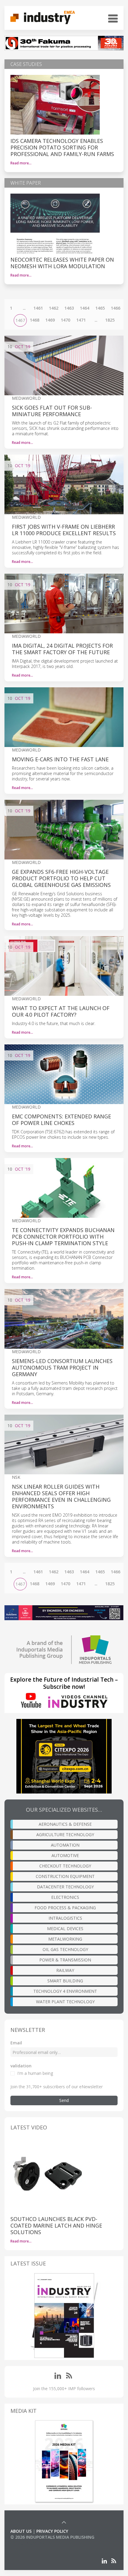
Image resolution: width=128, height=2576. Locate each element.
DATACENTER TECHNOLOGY (65, 1887)
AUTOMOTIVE (65, 1855)
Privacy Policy (52, 2531)
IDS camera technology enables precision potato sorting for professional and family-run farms (62, 147)
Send (64, 2100)
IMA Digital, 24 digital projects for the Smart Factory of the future (62, 649)
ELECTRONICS (65, 1897)
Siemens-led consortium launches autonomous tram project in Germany (62, 1368)
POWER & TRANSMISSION (65, 1960)
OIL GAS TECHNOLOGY (65, 1949)
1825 (110, 320)
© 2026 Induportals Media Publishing (52, 2537)
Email (16, 2043)
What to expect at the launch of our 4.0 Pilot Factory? (61, 1011)
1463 (69, 308)
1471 (81, 320)
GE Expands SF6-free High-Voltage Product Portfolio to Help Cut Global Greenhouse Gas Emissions (61, 878)
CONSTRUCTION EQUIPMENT (65, 1876)
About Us (21, 2531)
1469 (50, 320)
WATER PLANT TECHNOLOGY (65, 2002)
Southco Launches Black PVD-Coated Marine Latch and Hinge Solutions (56, 2225)
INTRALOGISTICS (65, 1918)
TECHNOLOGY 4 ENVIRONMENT (65, 1991)
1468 (35, 320)
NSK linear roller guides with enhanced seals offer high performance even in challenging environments (61, 1496)
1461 (38, 308)
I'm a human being (35, 2073)
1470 (65, 320)
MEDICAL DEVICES (65, 1928)
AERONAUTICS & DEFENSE (65, 1824)
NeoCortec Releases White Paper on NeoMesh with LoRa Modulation (62, 263)
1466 (115, 308)
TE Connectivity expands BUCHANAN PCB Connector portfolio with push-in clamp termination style (63, 1237)
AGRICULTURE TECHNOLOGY (65, 1835)
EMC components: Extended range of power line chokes (61, 1120)
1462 (54, 308)
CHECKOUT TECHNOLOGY (65, 1866)
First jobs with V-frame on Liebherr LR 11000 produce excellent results (64, 530)
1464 (85, 308)
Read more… (21, 163)
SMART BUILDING (65, 1981)
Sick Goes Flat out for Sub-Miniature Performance (52, 411)
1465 (100, 308)
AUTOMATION (65, 1845)
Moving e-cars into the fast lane (60, 759)
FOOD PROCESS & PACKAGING (65, 1908)
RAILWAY (65, 1970)
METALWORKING (65, 1939)
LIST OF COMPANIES (31, 2543)
